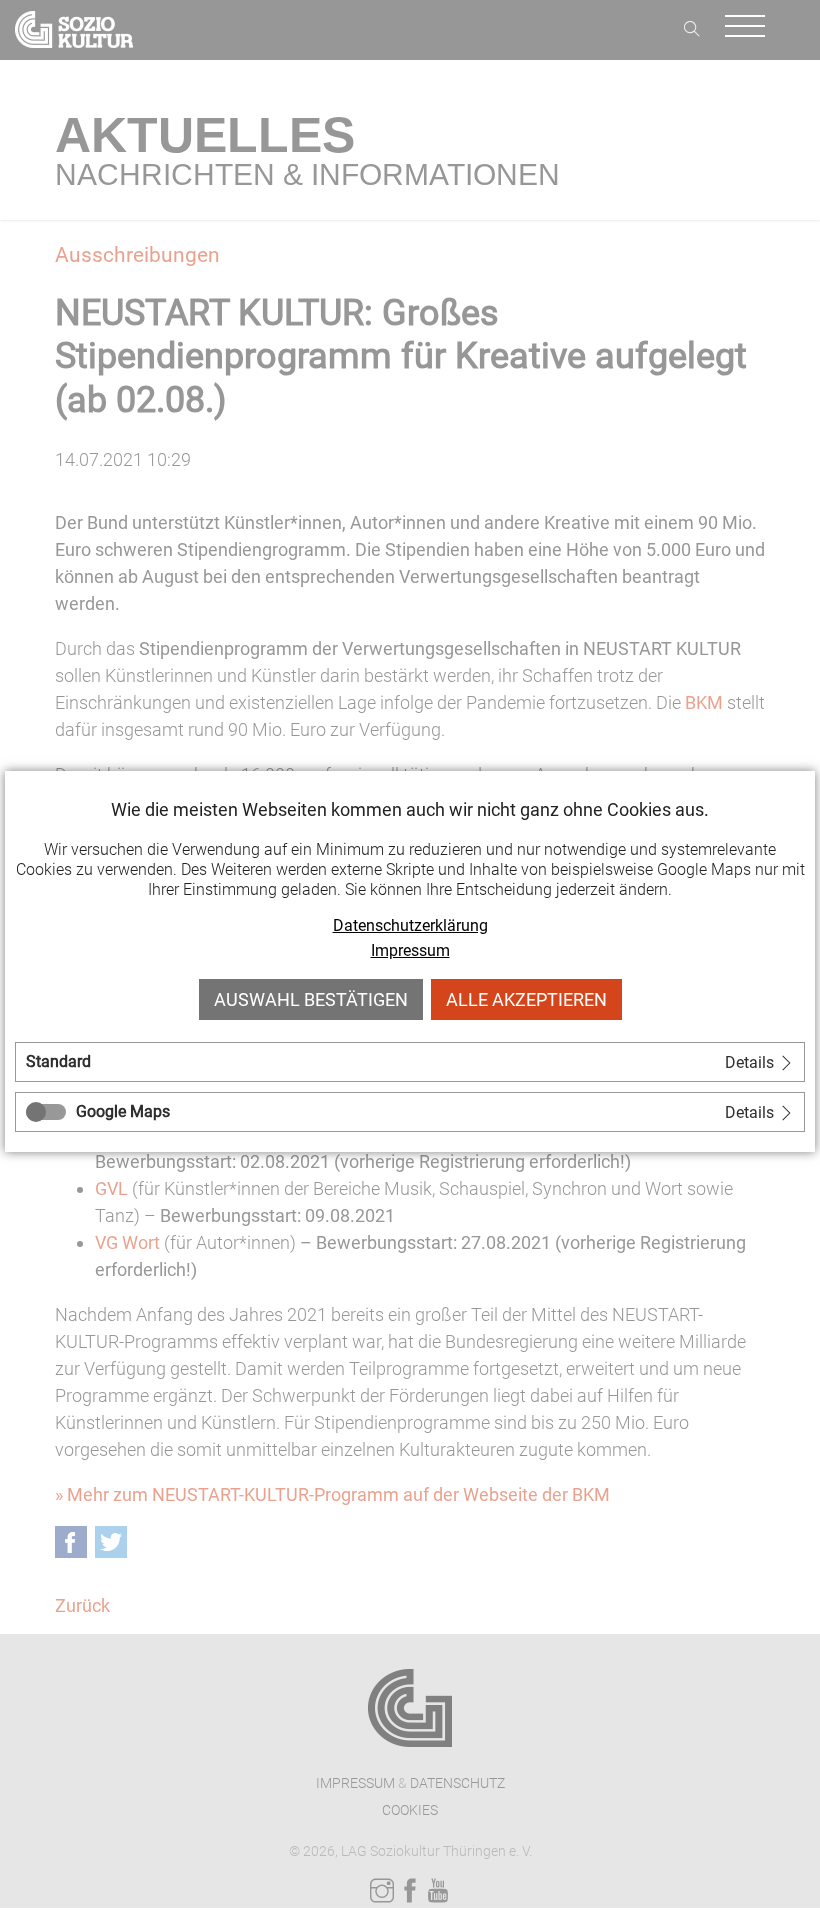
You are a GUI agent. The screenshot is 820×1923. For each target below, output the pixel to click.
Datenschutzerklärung (410, 925)
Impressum (410, 950)
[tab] (410, 1062)
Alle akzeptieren (526, 999)
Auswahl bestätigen (311, 999)
